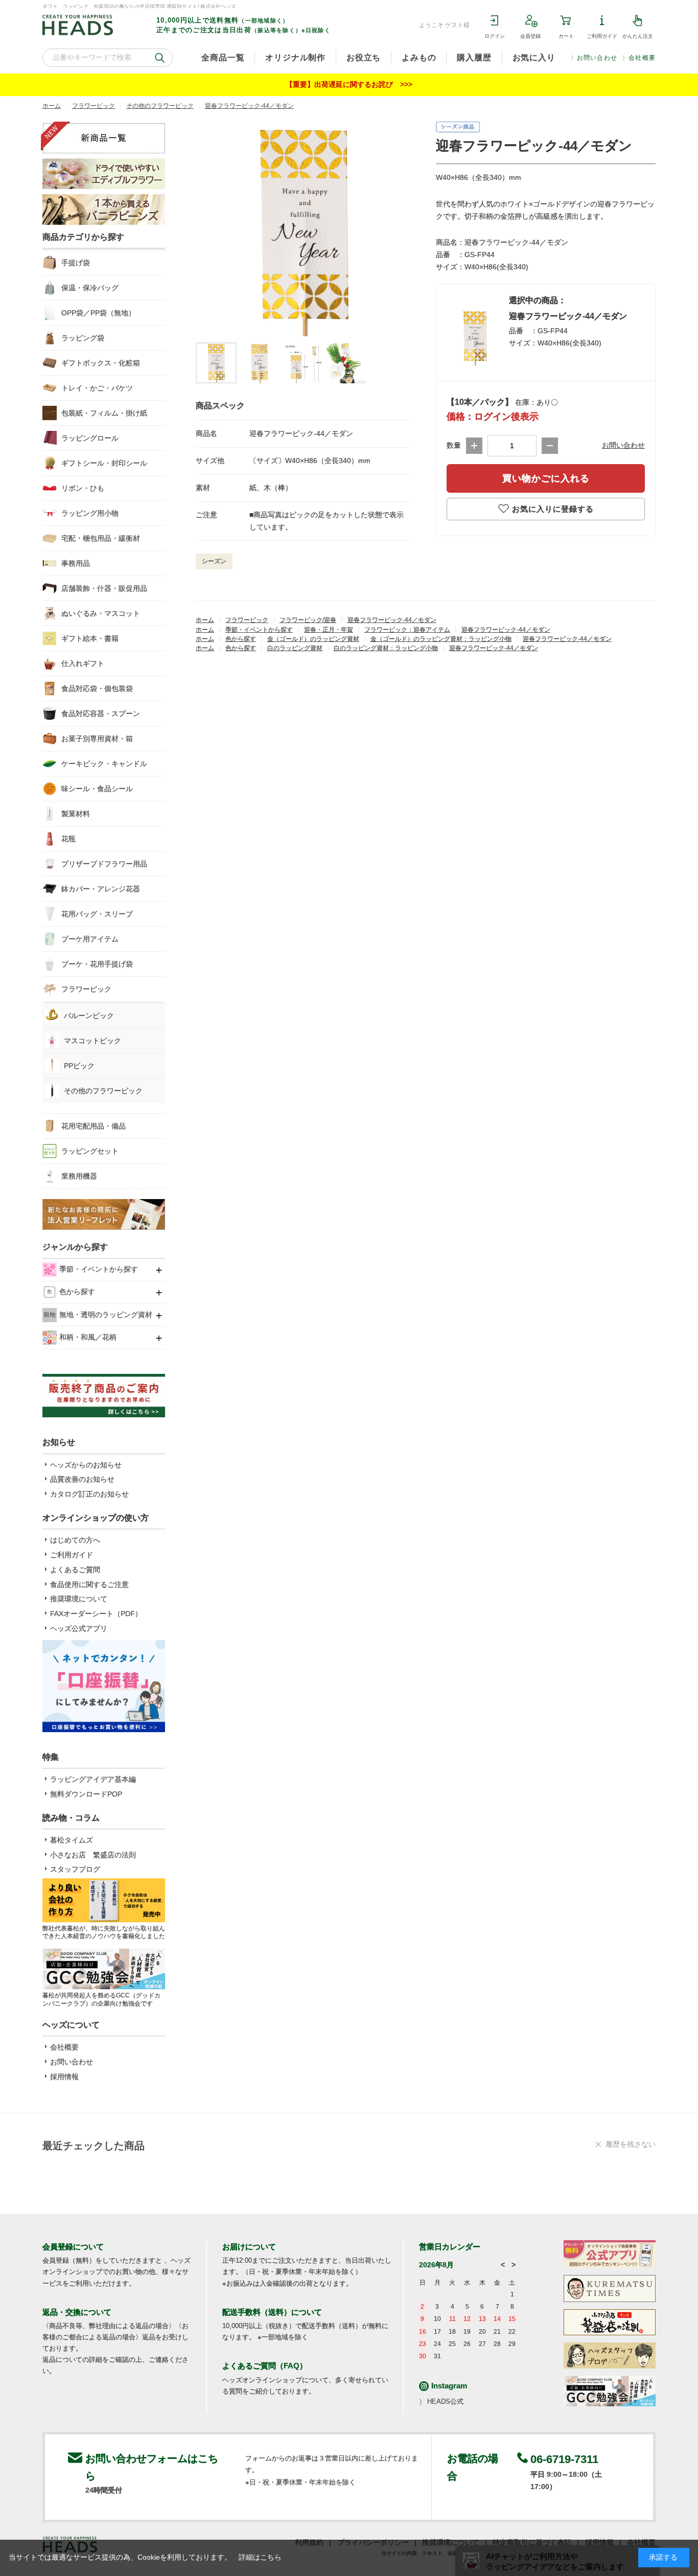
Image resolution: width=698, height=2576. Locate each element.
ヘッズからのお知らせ (86, 1465)
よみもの (419, 57)
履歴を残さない (631, 2144)
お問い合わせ (597, 58)
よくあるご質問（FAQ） (265, 2366)
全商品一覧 (223, 57)
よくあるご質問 (75, 1570)
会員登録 (530, 36)
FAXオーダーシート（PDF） (96, 1614)
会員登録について (73, 2247)
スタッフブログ (75, 1869)
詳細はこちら (260, 2557)
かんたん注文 (638, 36)
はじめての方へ (75, 1540)
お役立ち (364, 57)
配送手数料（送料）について (272, 2312)
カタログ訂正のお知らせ (89, 1494)
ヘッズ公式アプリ (79, 1628)
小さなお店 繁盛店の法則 (93, 1855)
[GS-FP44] (216, 363)
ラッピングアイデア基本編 (93, 1779)
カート (566, 36)
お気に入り (534, 57)
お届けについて (249, 2247)
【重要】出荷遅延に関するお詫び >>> (349, 84)
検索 (160, 58)
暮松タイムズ (72, 1840)
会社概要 (642, 58)
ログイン (495, 36)
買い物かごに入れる (546, 478)
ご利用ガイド (602, 36)
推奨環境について (79, 1599)
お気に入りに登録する (553, 509)
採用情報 (64, 2077)
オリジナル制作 (295, 57)
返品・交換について (77, 2312)
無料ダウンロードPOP (86, 1794)
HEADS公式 (445, 2401)
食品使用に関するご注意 (89, 1584)
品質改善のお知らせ (82, 1479)
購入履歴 (474, 57)
